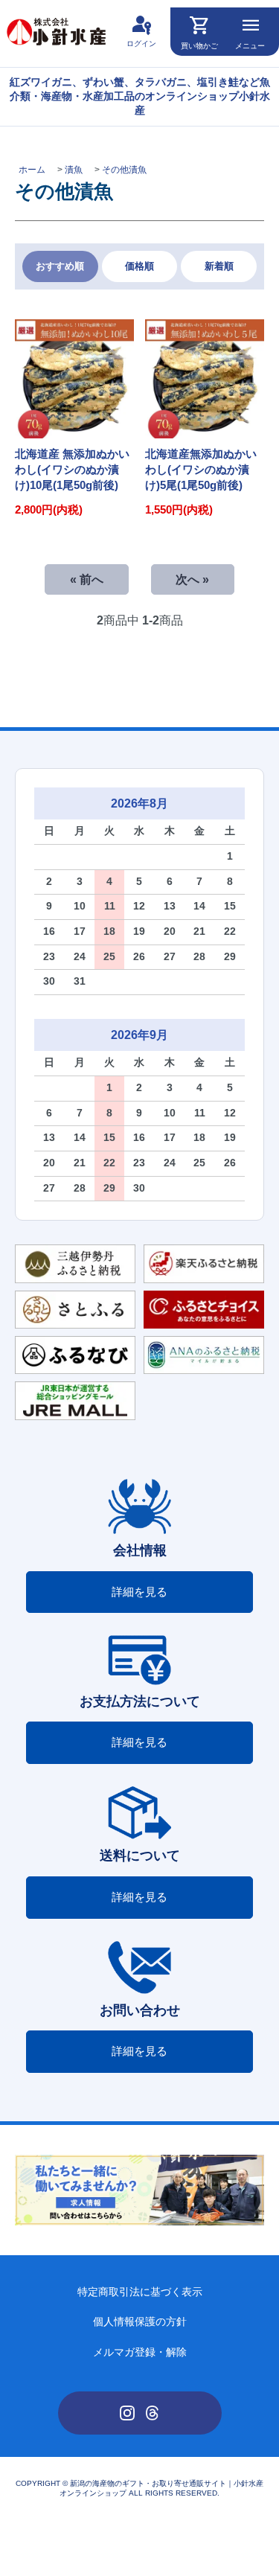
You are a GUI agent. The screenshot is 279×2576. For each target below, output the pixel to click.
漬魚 (74, 170)
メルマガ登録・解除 (140, 2352)
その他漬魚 (124, 170)
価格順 (139, 266)
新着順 (219, 266)
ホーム (32, 170)
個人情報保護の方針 (140, 2322)
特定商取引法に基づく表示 (140, 2292)
